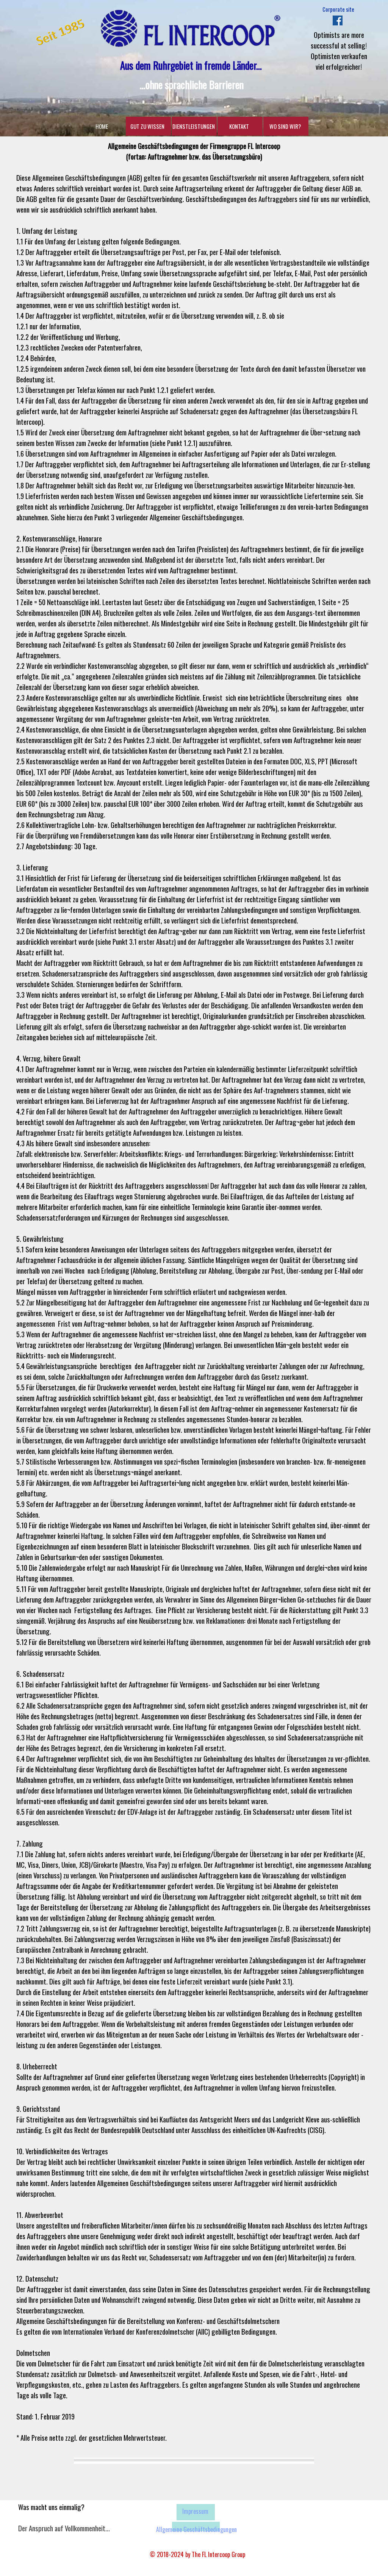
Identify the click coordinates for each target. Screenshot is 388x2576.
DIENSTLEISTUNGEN (194, 126)
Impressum (195, 2511)
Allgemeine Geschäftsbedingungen (196, 2529)
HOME (102, 126)
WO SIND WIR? (285, 126)
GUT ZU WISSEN (147, 126)
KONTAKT (239, 126)
